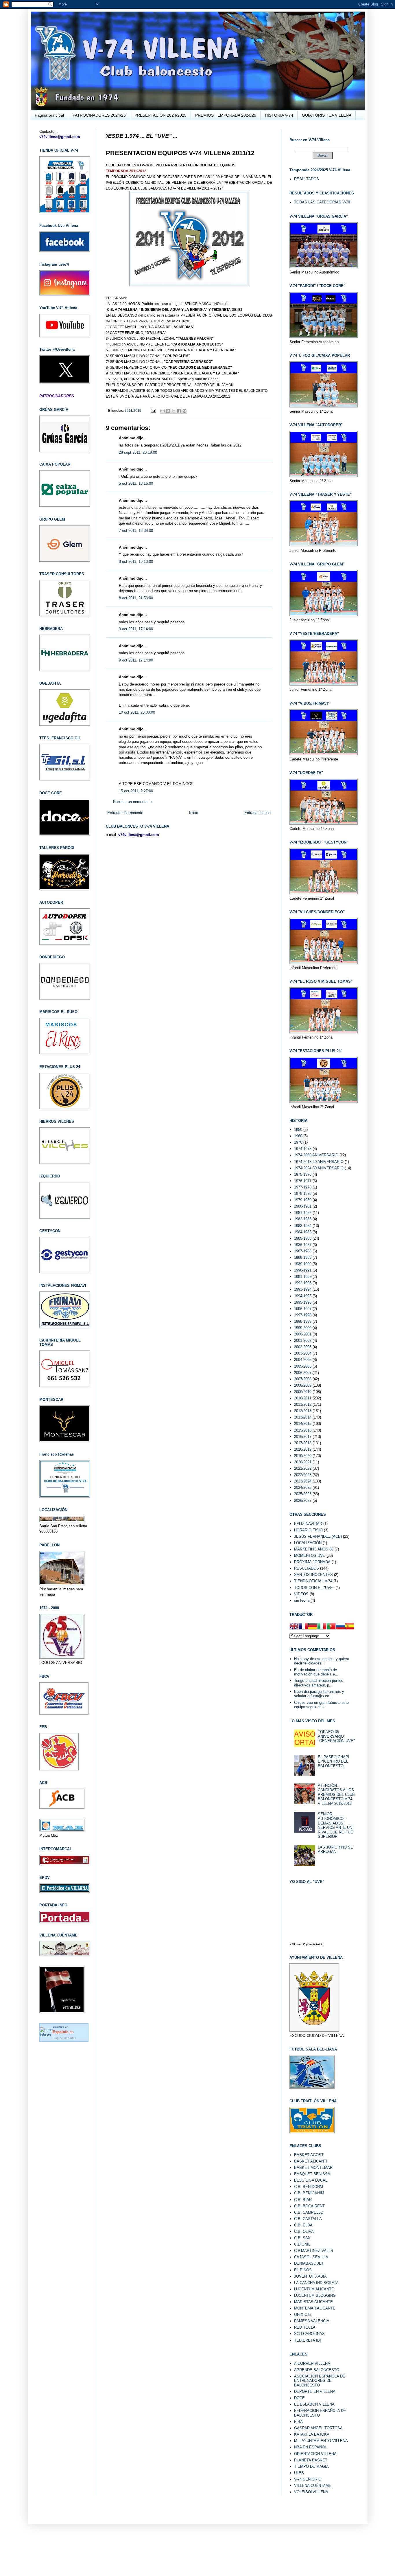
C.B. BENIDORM (309, 2187)
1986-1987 (303, 1245)
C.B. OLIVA (304, 2232)
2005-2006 (303, 1366)
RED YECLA (305, 2327)
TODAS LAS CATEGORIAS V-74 (322, 202)
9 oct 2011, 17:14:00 (136, 629)
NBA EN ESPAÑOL (310, 2447)
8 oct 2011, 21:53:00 (136, 598)
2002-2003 (303, 1347)
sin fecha (302, 1600)
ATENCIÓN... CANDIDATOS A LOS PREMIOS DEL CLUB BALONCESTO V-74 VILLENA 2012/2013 (336, 1795)
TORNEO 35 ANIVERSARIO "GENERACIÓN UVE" (336, 1736)
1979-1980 (303, 1200)
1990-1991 (303, 1270)
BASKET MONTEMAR (313, 2168)
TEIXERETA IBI (308, 2340)
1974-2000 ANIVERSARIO (316, 1155)
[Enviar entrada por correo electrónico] (153, 410)
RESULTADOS (307, 179)
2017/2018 (303, 1443)
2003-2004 (303, 1353)
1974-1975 (303, 1149)
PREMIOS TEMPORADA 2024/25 (226, 115)
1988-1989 (303, 1257)
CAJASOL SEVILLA (311, 2257)
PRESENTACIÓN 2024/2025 (160, 115)
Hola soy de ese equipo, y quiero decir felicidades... (322, 1661)
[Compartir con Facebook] (179, 411)
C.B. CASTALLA (308, 2219)
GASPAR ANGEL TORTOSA (318, 2428)
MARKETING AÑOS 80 (314, 1549)
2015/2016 (303, 1430)
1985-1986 (303, 1238)
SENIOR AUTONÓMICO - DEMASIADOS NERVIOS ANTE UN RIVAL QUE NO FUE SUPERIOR (335, 1825)
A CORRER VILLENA (312, 2363)
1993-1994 (303, 1289)
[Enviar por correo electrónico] (163, 411)
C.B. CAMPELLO (309, 2212)
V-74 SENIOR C (308, 2479)
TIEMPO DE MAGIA (311, 2466)
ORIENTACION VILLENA (315, 2454)
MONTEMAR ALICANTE (315, 2308)
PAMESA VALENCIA (312, 2321)
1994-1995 (303, 1296)
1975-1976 (303, 1174)
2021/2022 (303, 1468)
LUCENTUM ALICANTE (314, 2289)
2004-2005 (303, 1360)
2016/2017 (303, 1437)
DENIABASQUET (309, 2263)
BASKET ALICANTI (311, 2161)
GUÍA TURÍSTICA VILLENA (327, 115)
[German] (313, 1627)
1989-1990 (303, 1264)
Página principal (49, 115)
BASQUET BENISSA (312, 2174)
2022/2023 (303, 1475)
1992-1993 (303, 1283)
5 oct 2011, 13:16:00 (136, 483)
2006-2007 (303, 1373)
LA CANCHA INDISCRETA (316, 2283)
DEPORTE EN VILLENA (315, 2392)
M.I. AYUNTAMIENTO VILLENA (321, 2441)
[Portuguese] (331, 1627)
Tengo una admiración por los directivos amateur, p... (319, 1683)
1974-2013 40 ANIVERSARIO (319, 1162)
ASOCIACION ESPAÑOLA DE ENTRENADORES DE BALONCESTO (320, 2381)
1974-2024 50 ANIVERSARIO (319, 1168)
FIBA (298, 2422)
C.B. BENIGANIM (309, 2193)
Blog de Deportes (64, 2038)
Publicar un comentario (132, 802)
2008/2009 (303, 1385)
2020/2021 (303, 1462)
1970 (298, 1142)
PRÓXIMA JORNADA (312, 1562)
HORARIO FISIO (308, 1530)
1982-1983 (303, 1219)
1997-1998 (303, 1315)
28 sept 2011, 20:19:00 (138, 452)
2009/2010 (303, 1392)
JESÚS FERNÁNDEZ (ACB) (318, 1536)
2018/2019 (303, 1449)
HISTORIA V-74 (279, 115)
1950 (298, 1130)
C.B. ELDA (303, 2225)
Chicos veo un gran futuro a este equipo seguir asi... (321, 1705)
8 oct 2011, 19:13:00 (136, 562)
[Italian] (322, 1627)
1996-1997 (303, 1309)
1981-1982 (303, 1213)
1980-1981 (303, 1206)
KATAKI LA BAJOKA (312, 2434)
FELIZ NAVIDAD (308, 1524)
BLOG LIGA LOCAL (311, 2180)
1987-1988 (303, 1251)
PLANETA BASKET (311, 2460)
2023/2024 (303, 1481)
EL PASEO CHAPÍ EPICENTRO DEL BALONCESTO (334, 1761)
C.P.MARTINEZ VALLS (314, 2251)
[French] (303, 1627)
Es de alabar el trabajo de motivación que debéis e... (316, 1672)
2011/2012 (133, 410)
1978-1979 (303, 1194)
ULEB (299, 2473)
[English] (294, 1627)
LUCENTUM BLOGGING (315, 2295)
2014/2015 (303, 1424)
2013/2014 (303, 1417)
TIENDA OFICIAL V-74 (313, 1581)
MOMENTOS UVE (310, 1556)
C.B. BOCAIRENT (309, 2206)
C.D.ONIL (302, 2244)
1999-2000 (303, 1328)
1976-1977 (303, 1181)
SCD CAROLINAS (309, 2334)
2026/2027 (303, 1501)
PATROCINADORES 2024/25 (99, 115)
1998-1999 (303, 1321)
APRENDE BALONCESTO (317, 2370)
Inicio (194, 813)
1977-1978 (303, 1187)
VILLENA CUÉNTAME (313, 2486)
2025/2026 (303, 1494)
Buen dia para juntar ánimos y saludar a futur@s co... (319, 1694)
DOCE (299, 2398)
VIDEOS (301, 1594)
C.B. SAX (302, 2238)
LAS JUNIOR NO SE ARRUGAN (335, 1850)
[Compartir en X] (173, 411)
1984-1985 (303, 1232)
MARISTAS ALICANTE (313, 2302)
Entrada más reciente (125, 813)
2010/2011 (303, 1398)
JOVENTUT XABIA (310, 2276)
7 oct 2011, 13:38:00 (136, 531)
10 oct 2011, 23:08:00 (137, 712)
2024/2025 (303, 1488)
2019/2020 (303, 1456)
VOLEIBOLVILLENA (311, 2492)
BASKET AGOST (309, 2155)
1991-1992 (303, 1277)
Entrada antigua (258, 813)
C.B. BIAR (303, 2200)
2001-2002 (303, 1341)
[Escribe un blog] (168, 411)
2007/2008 (303, 1379)
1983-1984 (303, 1226)
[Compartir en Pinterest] (184, 411)
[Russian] (340, 1627)
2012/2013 (303, 1411)
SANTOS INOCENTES (313, 1575)
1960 (298, 1136)
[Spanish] (350, 1627)
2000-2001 (303, 1334)
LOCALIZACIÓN (308, 1543)
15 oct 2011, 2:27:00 (136, 791)
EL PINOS (303, 2270)
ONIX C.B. (303, 2315)
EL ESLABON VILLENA (314, 2404)
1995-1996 (303, 1302)
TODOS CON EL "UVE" (314, 1588)
